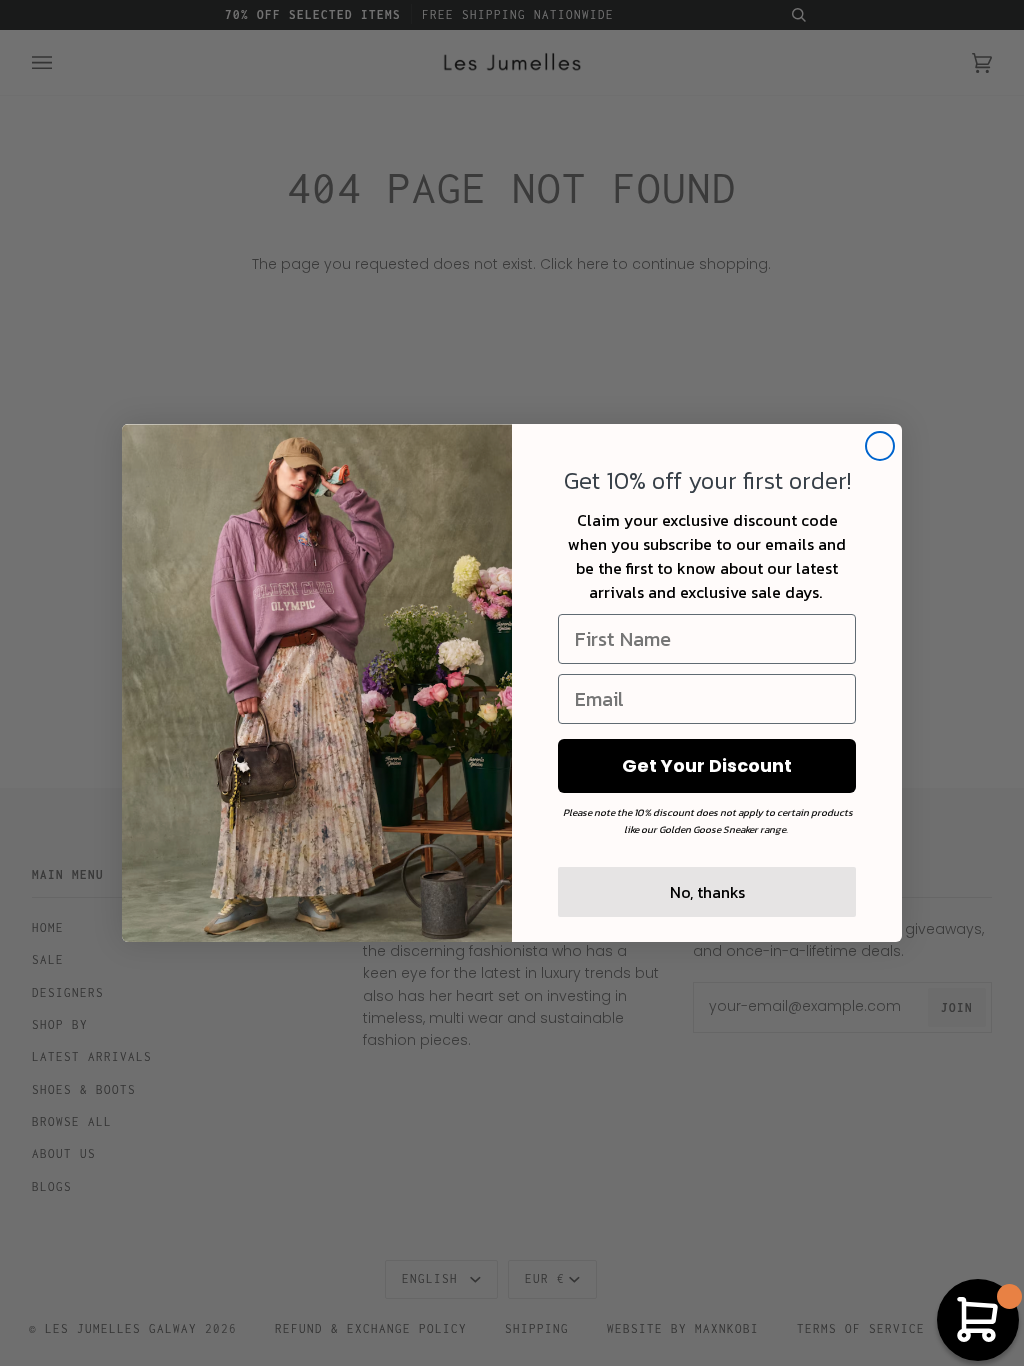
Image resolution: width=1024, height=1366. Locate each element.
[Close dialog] (880, 446)
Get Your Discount (707, 765)
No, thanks (707, 892)
